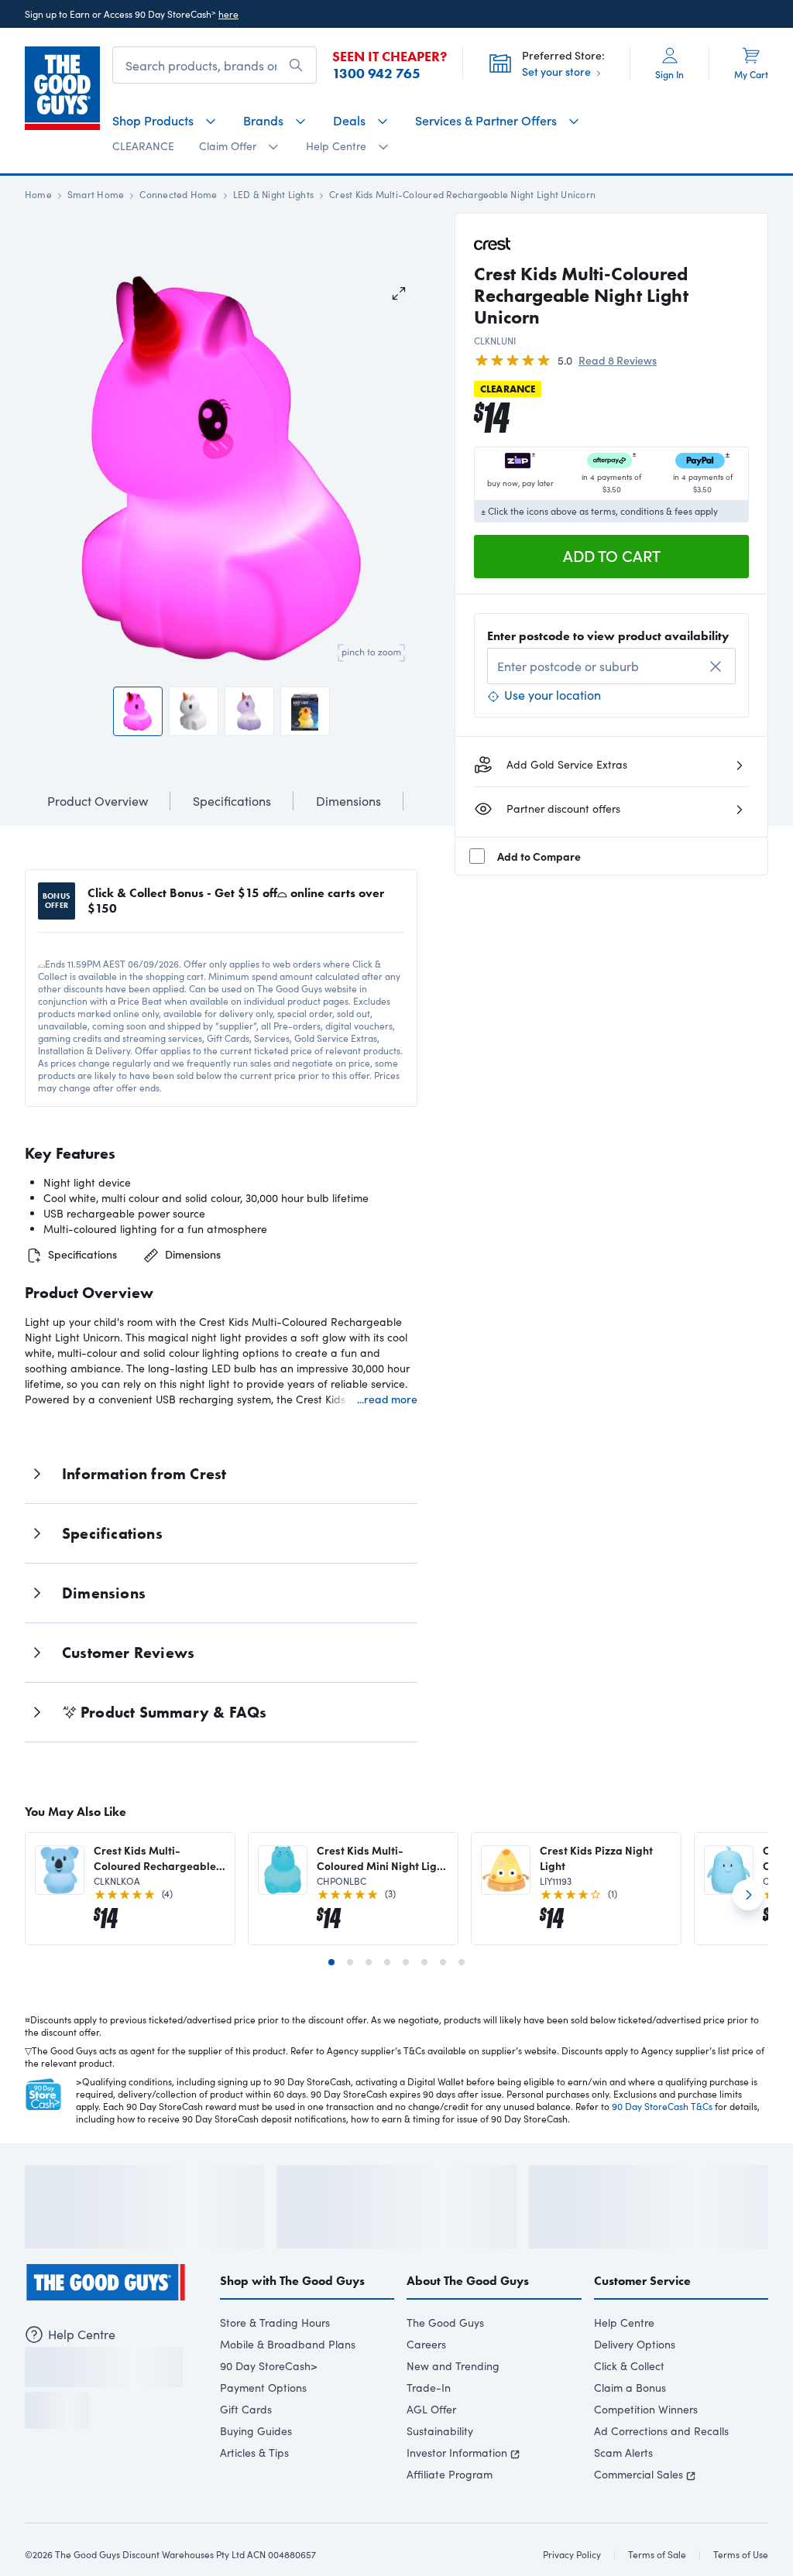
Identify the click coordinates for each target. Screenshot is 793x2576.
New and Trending (453, 2364)
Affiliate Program (450, 2472)
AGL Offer (431, 2407)
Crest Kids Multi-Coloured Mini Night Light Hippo (382, 1798)
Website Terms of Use (70, 2531)
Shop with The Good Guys (292, 2278)
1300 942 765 (376, 74)
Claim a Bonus (630, 2385)
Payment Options (263, 2385)
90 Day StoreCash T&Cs (662, 2047)
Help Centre (624, 2320)
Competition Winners (646, 2407)
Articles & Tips (254, 2450)
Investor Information (457, 2450)
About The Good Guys (468, 2278)
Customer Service (642, 2278)
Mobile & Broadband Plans (288, 2342)
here (228, 14)
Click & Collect (629, 2364)
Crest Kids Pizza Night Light (596, 1798)
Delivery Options (635, 2342)
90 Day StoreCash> (269, 2364)
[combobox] (611, 666)
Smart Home (96, 194)
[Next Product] (748, 1841)
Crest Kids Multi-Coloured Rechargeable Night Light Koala (155, 1798)
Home (38, 194)
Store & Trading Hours (275, 2320)
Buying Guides (256, 2429)
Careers (426, 2342)
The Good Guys (445, 2320)
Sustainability (440, 2429)
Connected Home (178, 194)
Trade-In (429, 2385)
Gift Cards (246, 2407)
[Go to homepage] (62, 88)
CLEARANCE (143, 146)
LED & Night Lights (273, 194)
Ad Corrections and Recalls (661, 2429)
